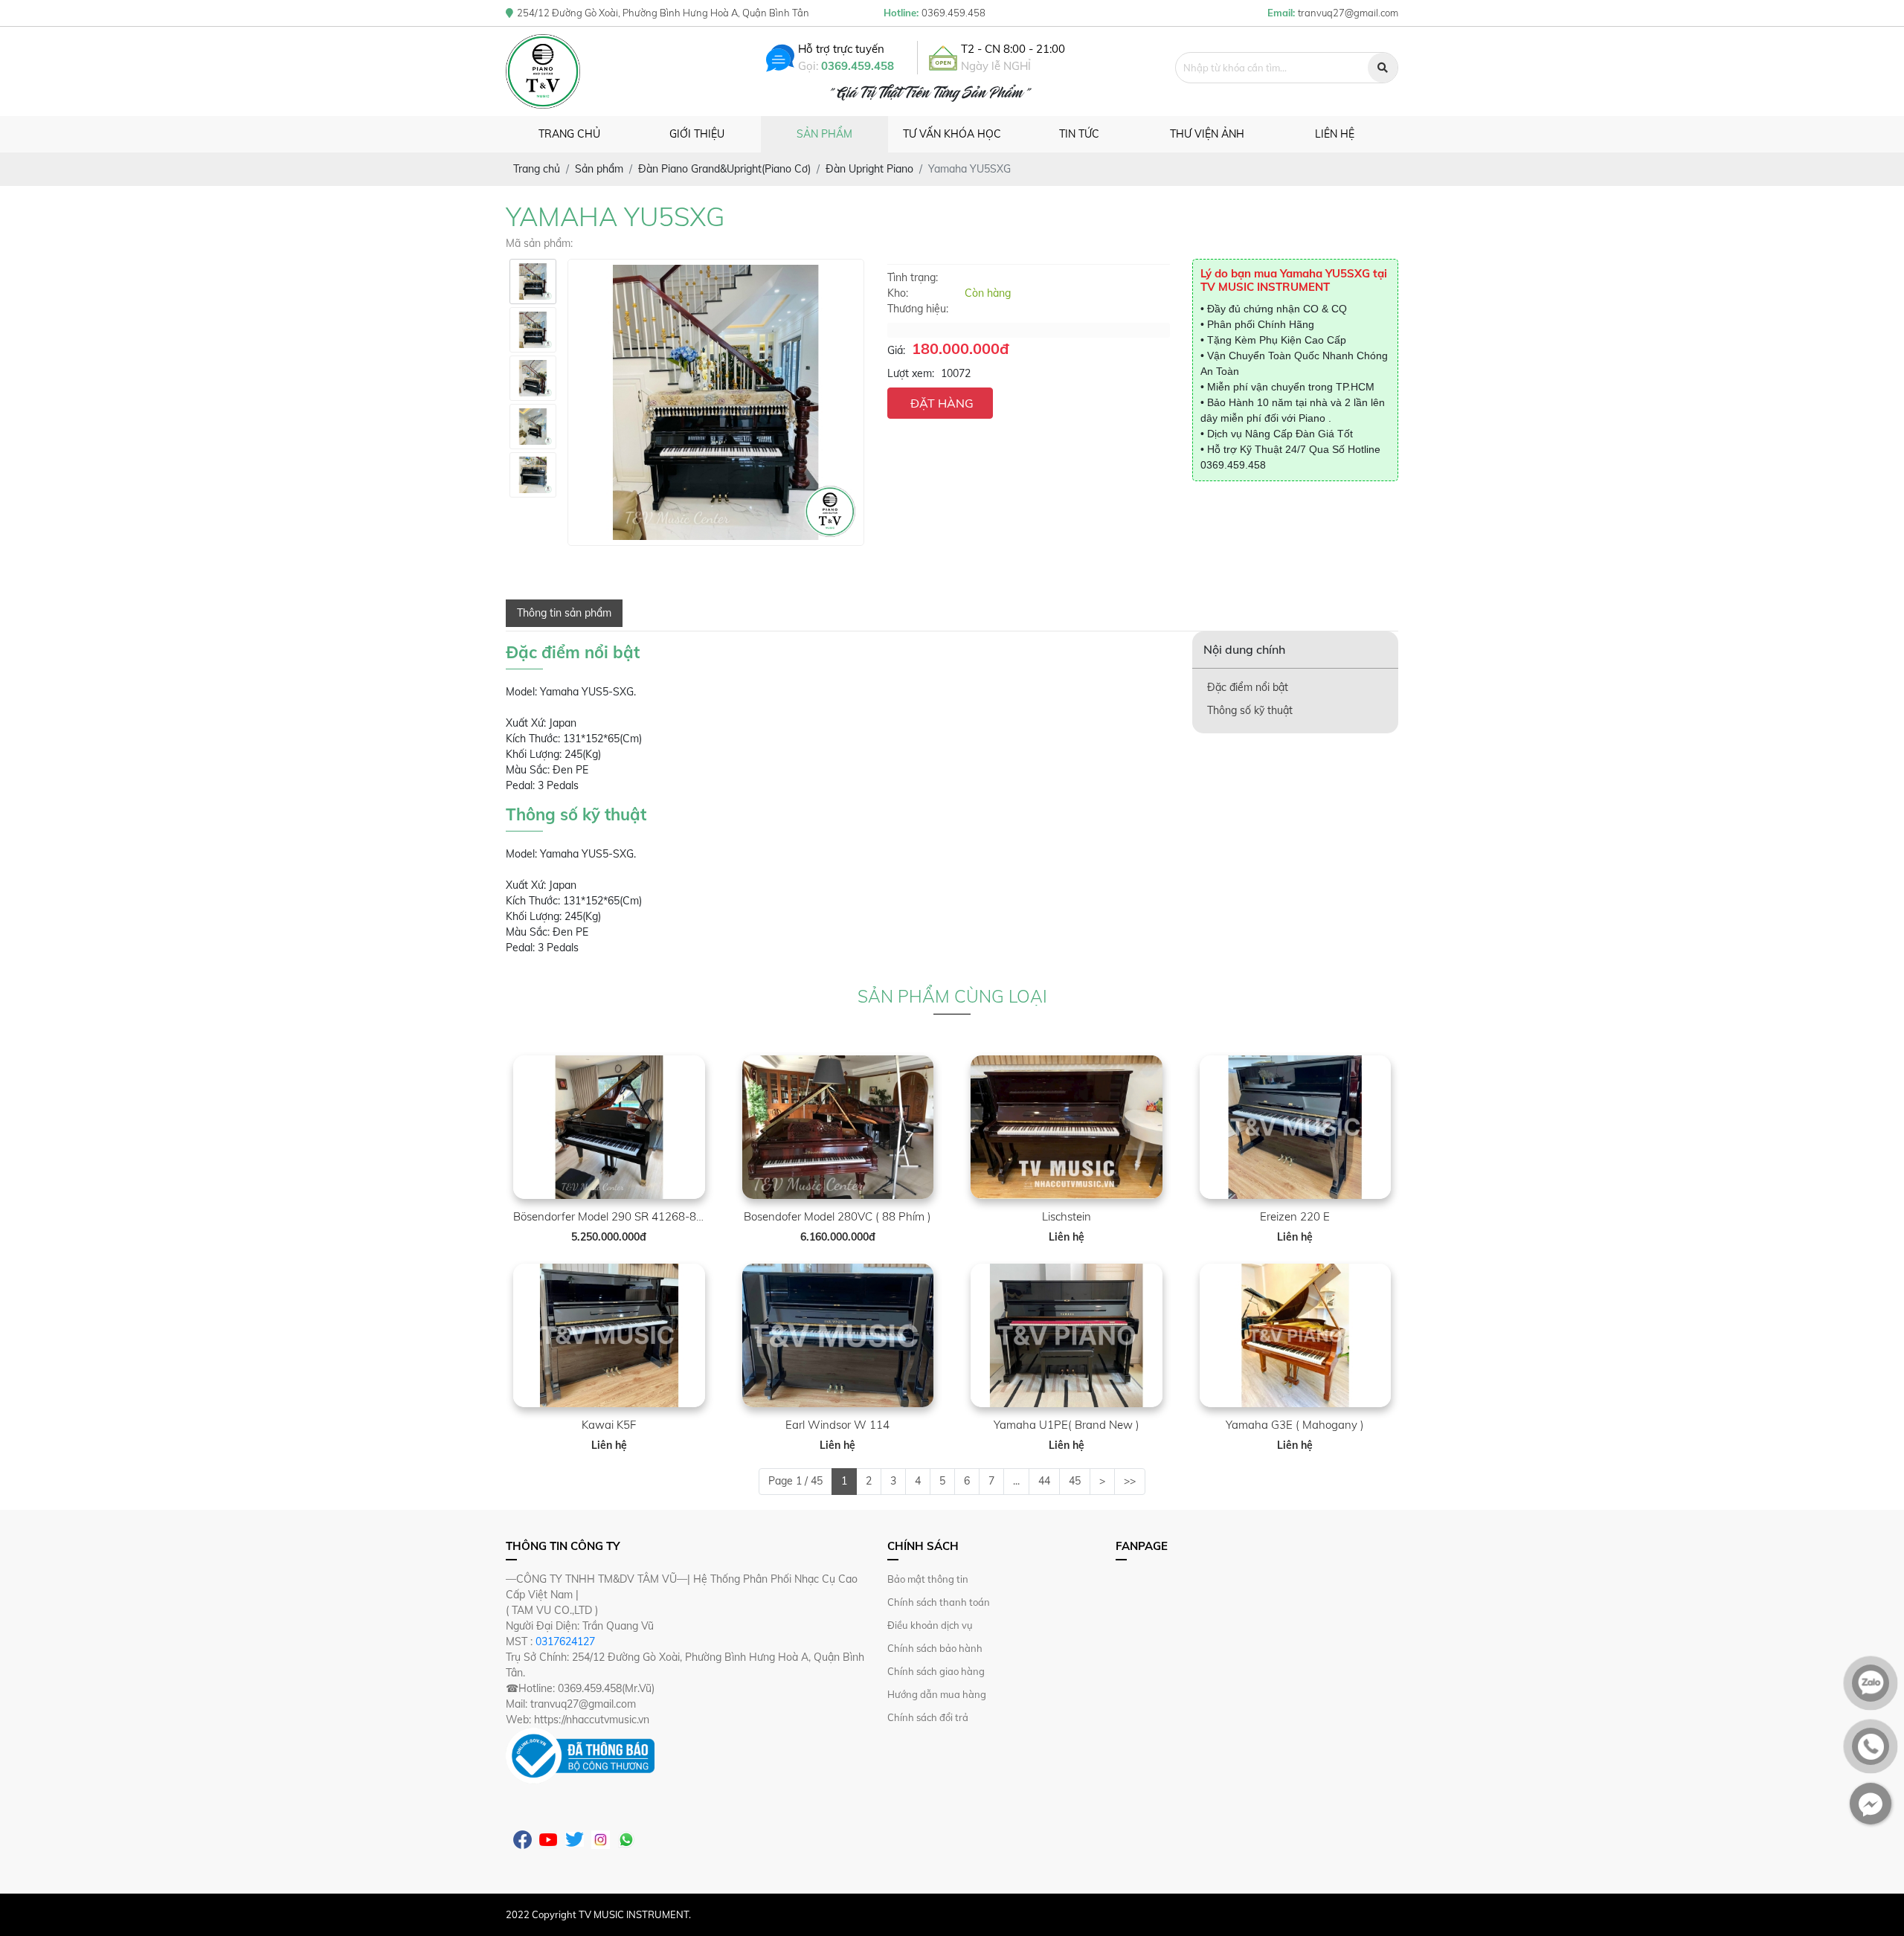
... (1016, 1481)
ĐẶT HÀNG (942, 403)
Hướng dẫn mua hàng (937, 1694)
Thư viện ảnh (1207, 134)
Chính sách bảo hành (935, 1648)
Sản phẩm (824, 134)
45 (1075, 1481)
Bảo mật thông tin (928, 1579)
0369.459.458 (858, 66)
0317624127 (565, 1641)
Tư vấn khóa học (952, 134)
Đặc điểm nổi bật (1248, 687)
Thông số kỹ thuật (1250, 710)
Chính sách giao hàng (936, 1671)
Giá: (896, 350)
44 (1044, 1481)
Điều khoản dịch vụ (930, 1625)
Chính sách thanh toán (939, 1602)
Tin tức (1079, 134)
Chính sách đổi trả (928, 1717)
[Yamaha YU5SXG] (533, 282)
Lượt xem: (911, 373)
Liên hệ (1335, 134)
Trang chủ (569, 134)
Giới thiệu (697, 134)
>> (1130, 1481)
